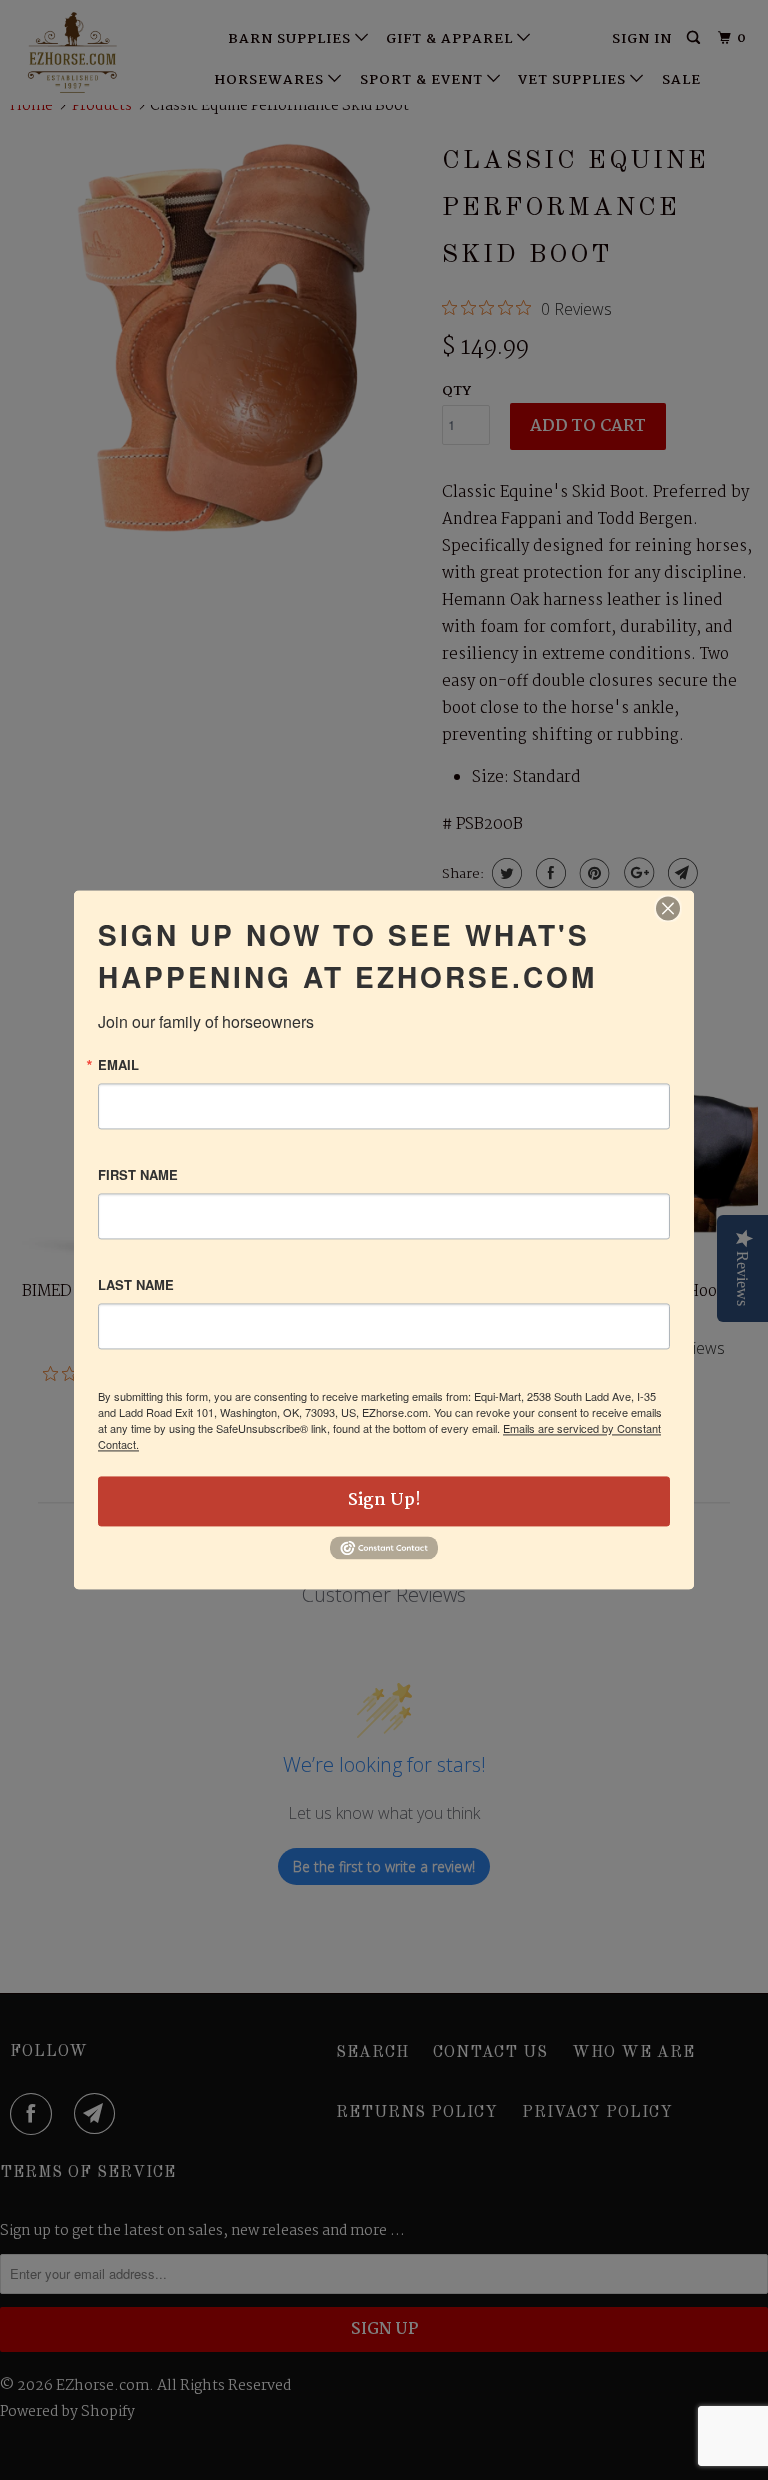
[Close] (668, 908)
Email (118, 1064)
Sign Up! (384, 1500)
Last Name (136, 1284)
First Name (138, 1174)
